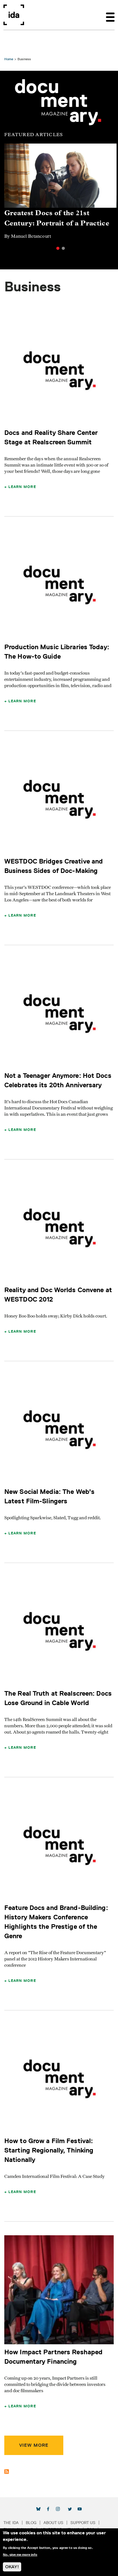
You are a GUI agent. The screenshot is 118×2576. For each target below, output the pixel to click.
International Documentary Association (14, 15)
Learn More (22, 487)
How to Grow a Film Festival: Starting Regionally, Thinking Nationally (49, 2150)
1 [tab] (58, 248)
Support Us (83, 2523)
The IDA (11, 2523)
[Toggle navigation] (110, 15)
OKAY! (12, 2567)
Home (9, 59)
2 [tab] (63, 248)
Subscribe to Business (7, 2472)
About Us (53, 2523)
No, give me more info (20, 2555)
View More (34, 2445)
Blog (31, 2523)
